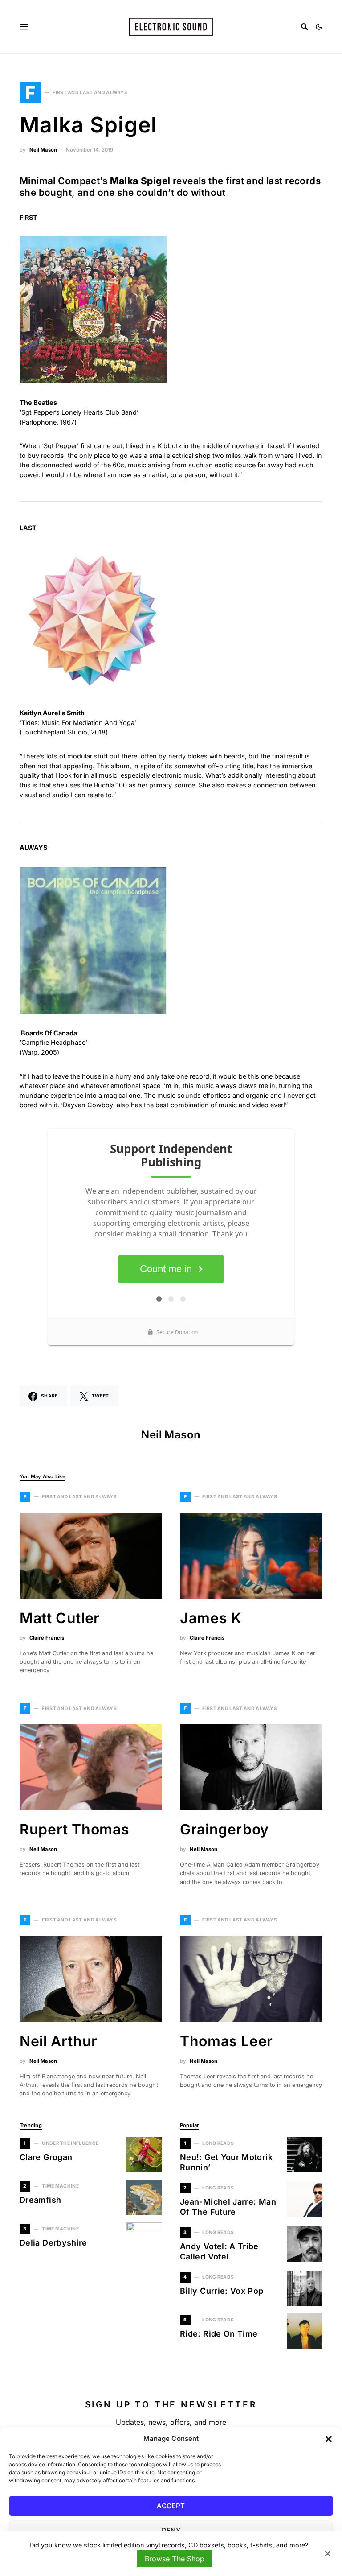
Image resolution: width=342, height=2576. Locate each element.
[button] (329, 2439)
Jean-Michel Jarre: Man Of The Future (228, 2207)
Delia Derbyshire (53, 2243)
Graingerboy (224, 1829)
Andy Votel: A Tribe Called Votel (219, 2251)
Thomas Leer (226, 2041)
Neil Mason (43, 150)
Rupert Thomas (74, 1829)
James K (211, 1618)
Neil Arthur (59, 2041)
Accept (171, 2506)
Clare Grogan (46, 2157)
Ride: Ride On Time (219, 2334)
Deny (171, 2530)
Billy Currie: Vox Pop (222, 2291)
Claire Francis (47, 1638)
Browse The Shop (174, 2559)
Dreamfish (40, 2200)
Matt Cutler (60, 1618)
